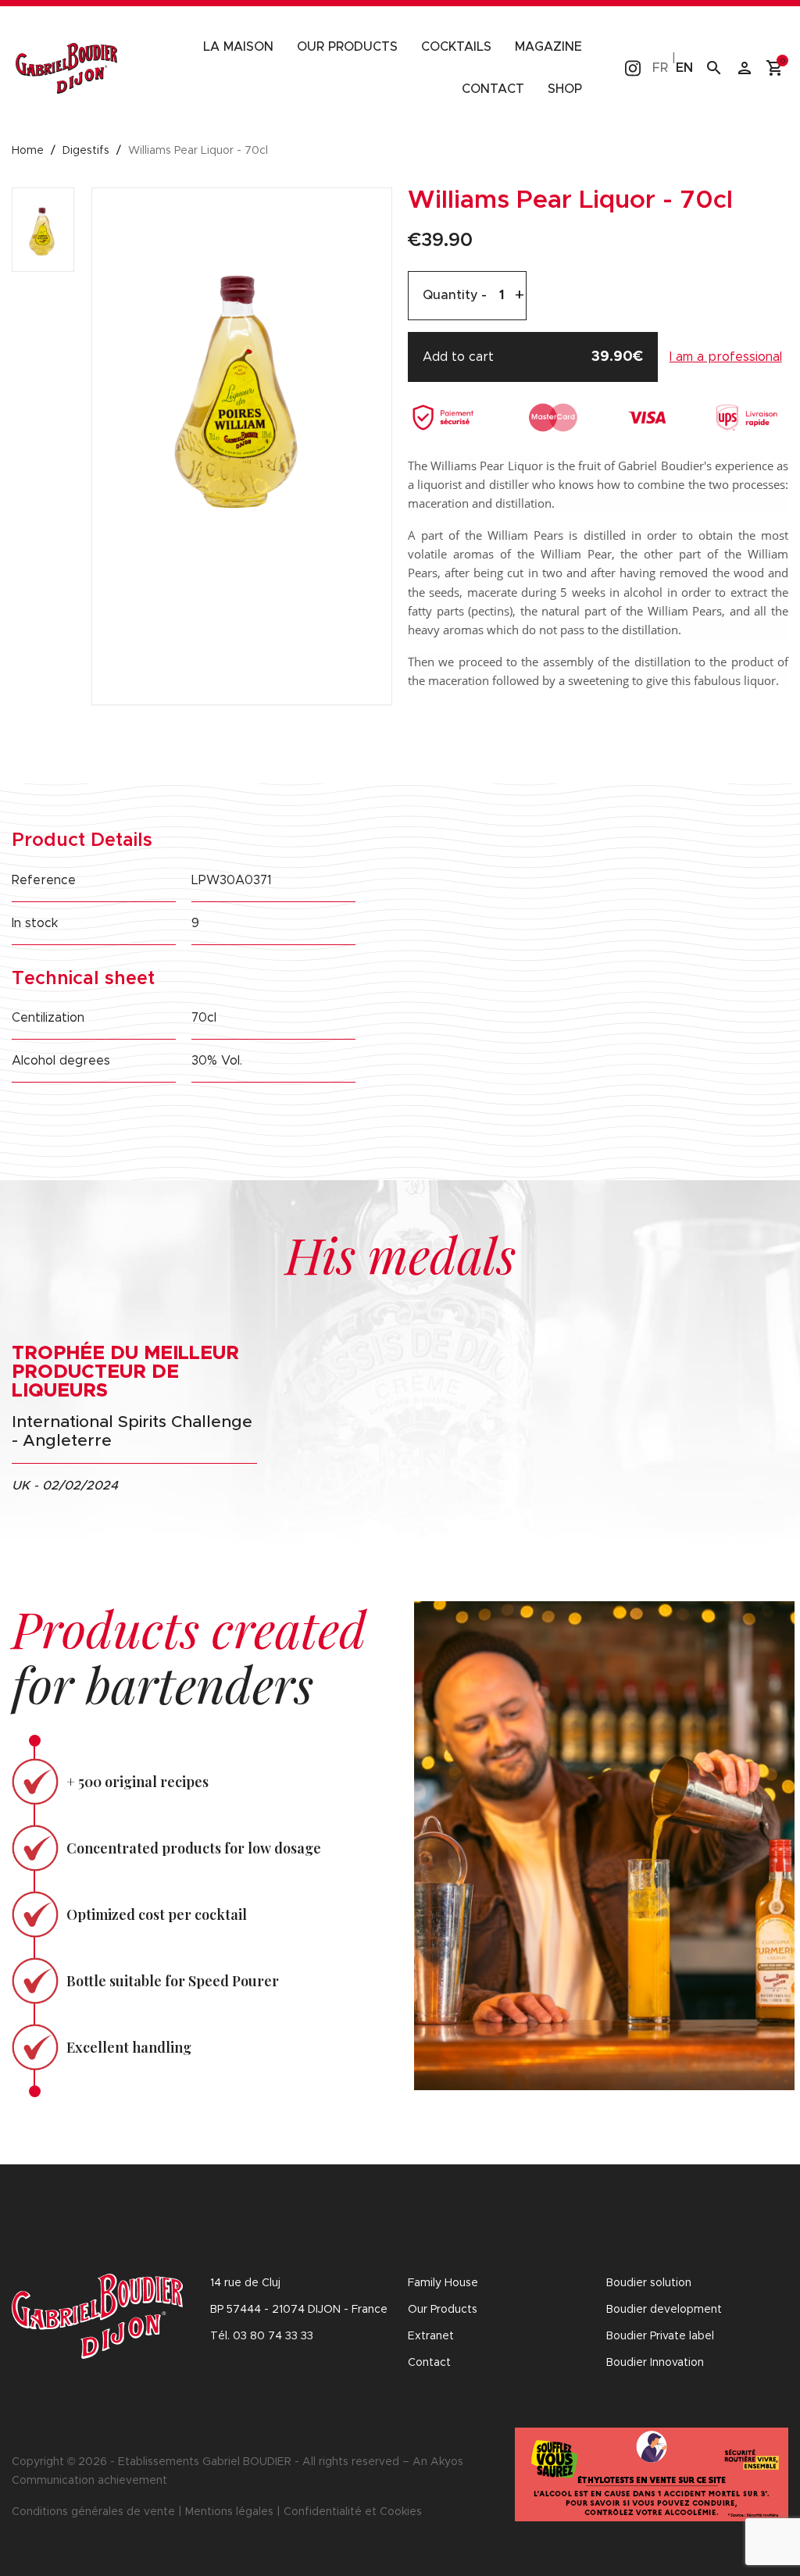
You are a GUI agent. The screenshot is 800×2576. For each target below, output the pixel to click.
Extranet (431, 2336)
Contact (493, 89)
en (684, 68)
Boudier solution (649, 2283)
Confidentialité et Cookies (353, 2512)
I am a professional (726, 357)
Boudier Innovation (655, 2363)
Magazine (548, 47)
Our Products (443, 2310)
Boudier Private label (660, 2336)
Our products (347, 47)
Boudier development (664, 2310)
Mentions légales (229, 2512)
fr (660, 68)
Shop (565, 89)
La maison (238, 47)
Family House (443, 2283)
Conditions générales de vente (93, 2512)
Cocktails (456, 47)
